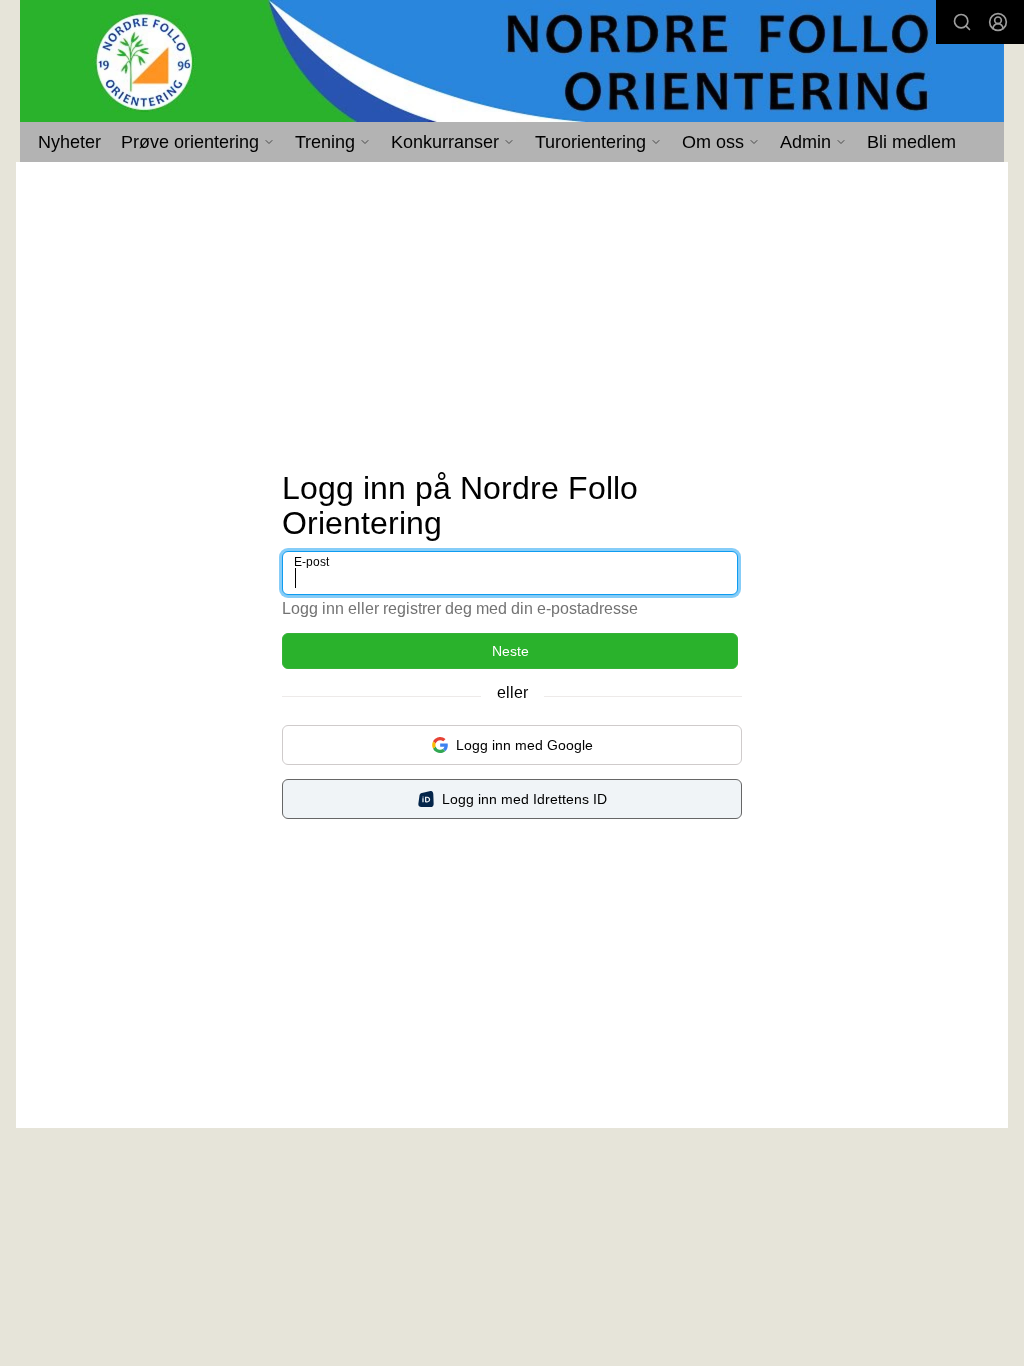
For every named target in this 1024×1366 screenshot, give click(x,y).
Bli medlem (911, 142)
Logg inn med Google (524, 745)
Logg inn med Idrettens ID (524, 799)
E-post (311, 562)
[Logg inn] (998, 22)
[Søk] (962, 22)
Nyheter (69, 142)
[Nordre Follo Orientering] (512, 61)
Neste (510, 651)
